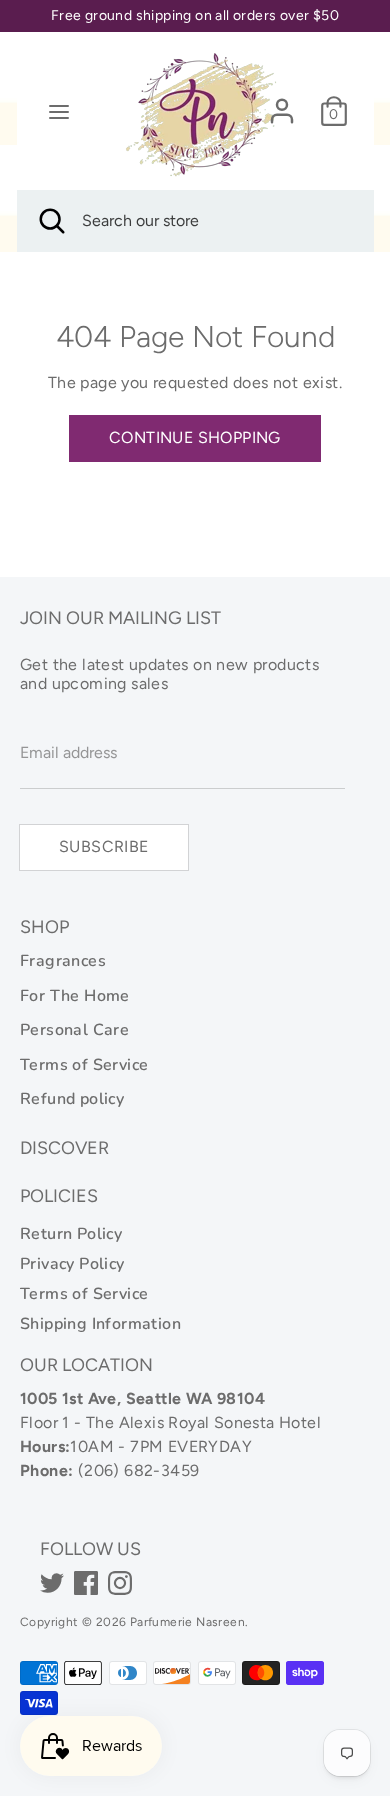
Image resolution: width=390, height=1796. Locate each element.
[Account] (282, 102)
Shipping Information (100, 1324)
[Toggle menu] (59, 111)
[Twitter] (52, 1583)
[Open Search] (50, 221)
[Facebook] (86, 1583)
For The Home (75, 996)
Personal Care (74, 1030)
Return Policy (71, 1234)
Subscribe (104, 846)
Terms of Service (84, 1065)
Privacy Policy (72, 1264)
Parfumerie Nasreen (187, 1622)
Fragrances (63, 961)
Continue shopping (195, 437)
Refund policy (72, 1099)
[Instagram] (120, 1583)
